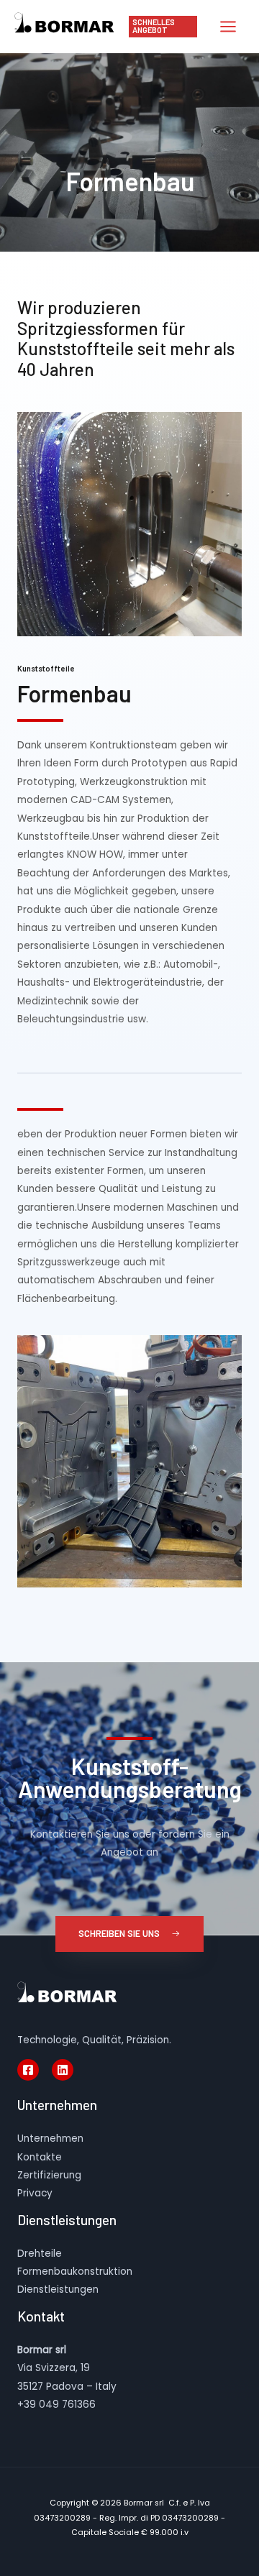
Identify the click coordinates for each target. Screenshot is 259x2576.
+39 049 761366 (56, 2405)
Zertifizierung (49, 2175)
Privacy (35, 2193)
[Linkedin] (63, 2070)
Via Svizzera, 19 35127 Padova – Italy (67, 2368)
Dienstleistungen (58, 2289)
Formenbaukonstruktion (75, 2272)
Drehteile (40, 2254)
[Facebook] (28, 2070)
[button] (129, 1934)
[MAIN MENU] (228, 27)
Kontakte (40, 2157)
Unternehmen (50, 2139)
